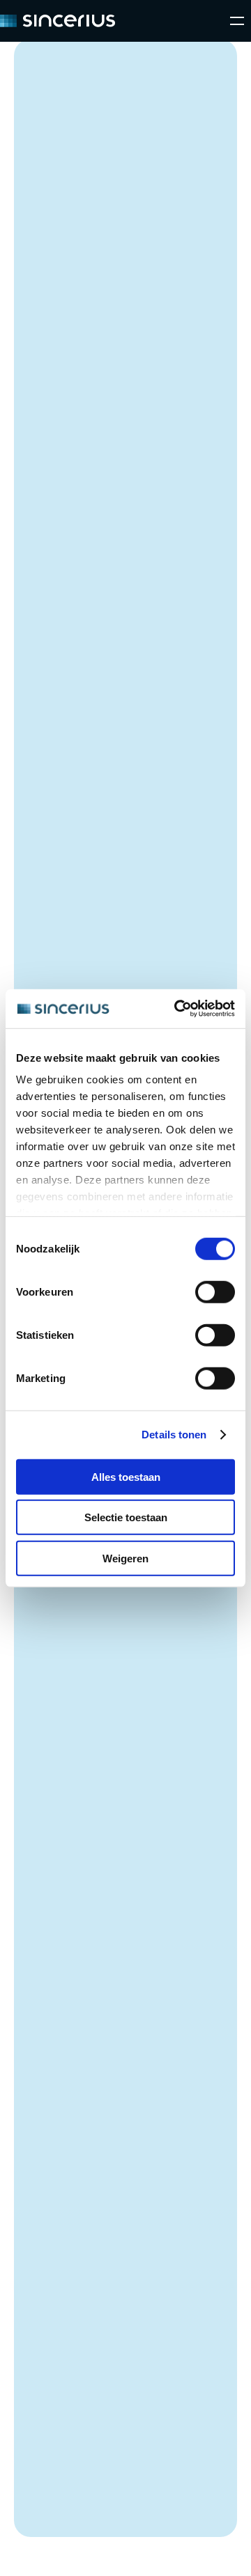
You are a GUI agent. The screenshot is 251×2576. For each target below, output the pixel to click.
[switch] (215, 1291)
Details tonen (174, 1435)
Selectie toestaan (126, 1517)
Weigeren (125, 1558)
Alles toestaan (126, 1476)
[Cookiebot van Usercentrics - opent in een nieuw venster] (177, 1009)
